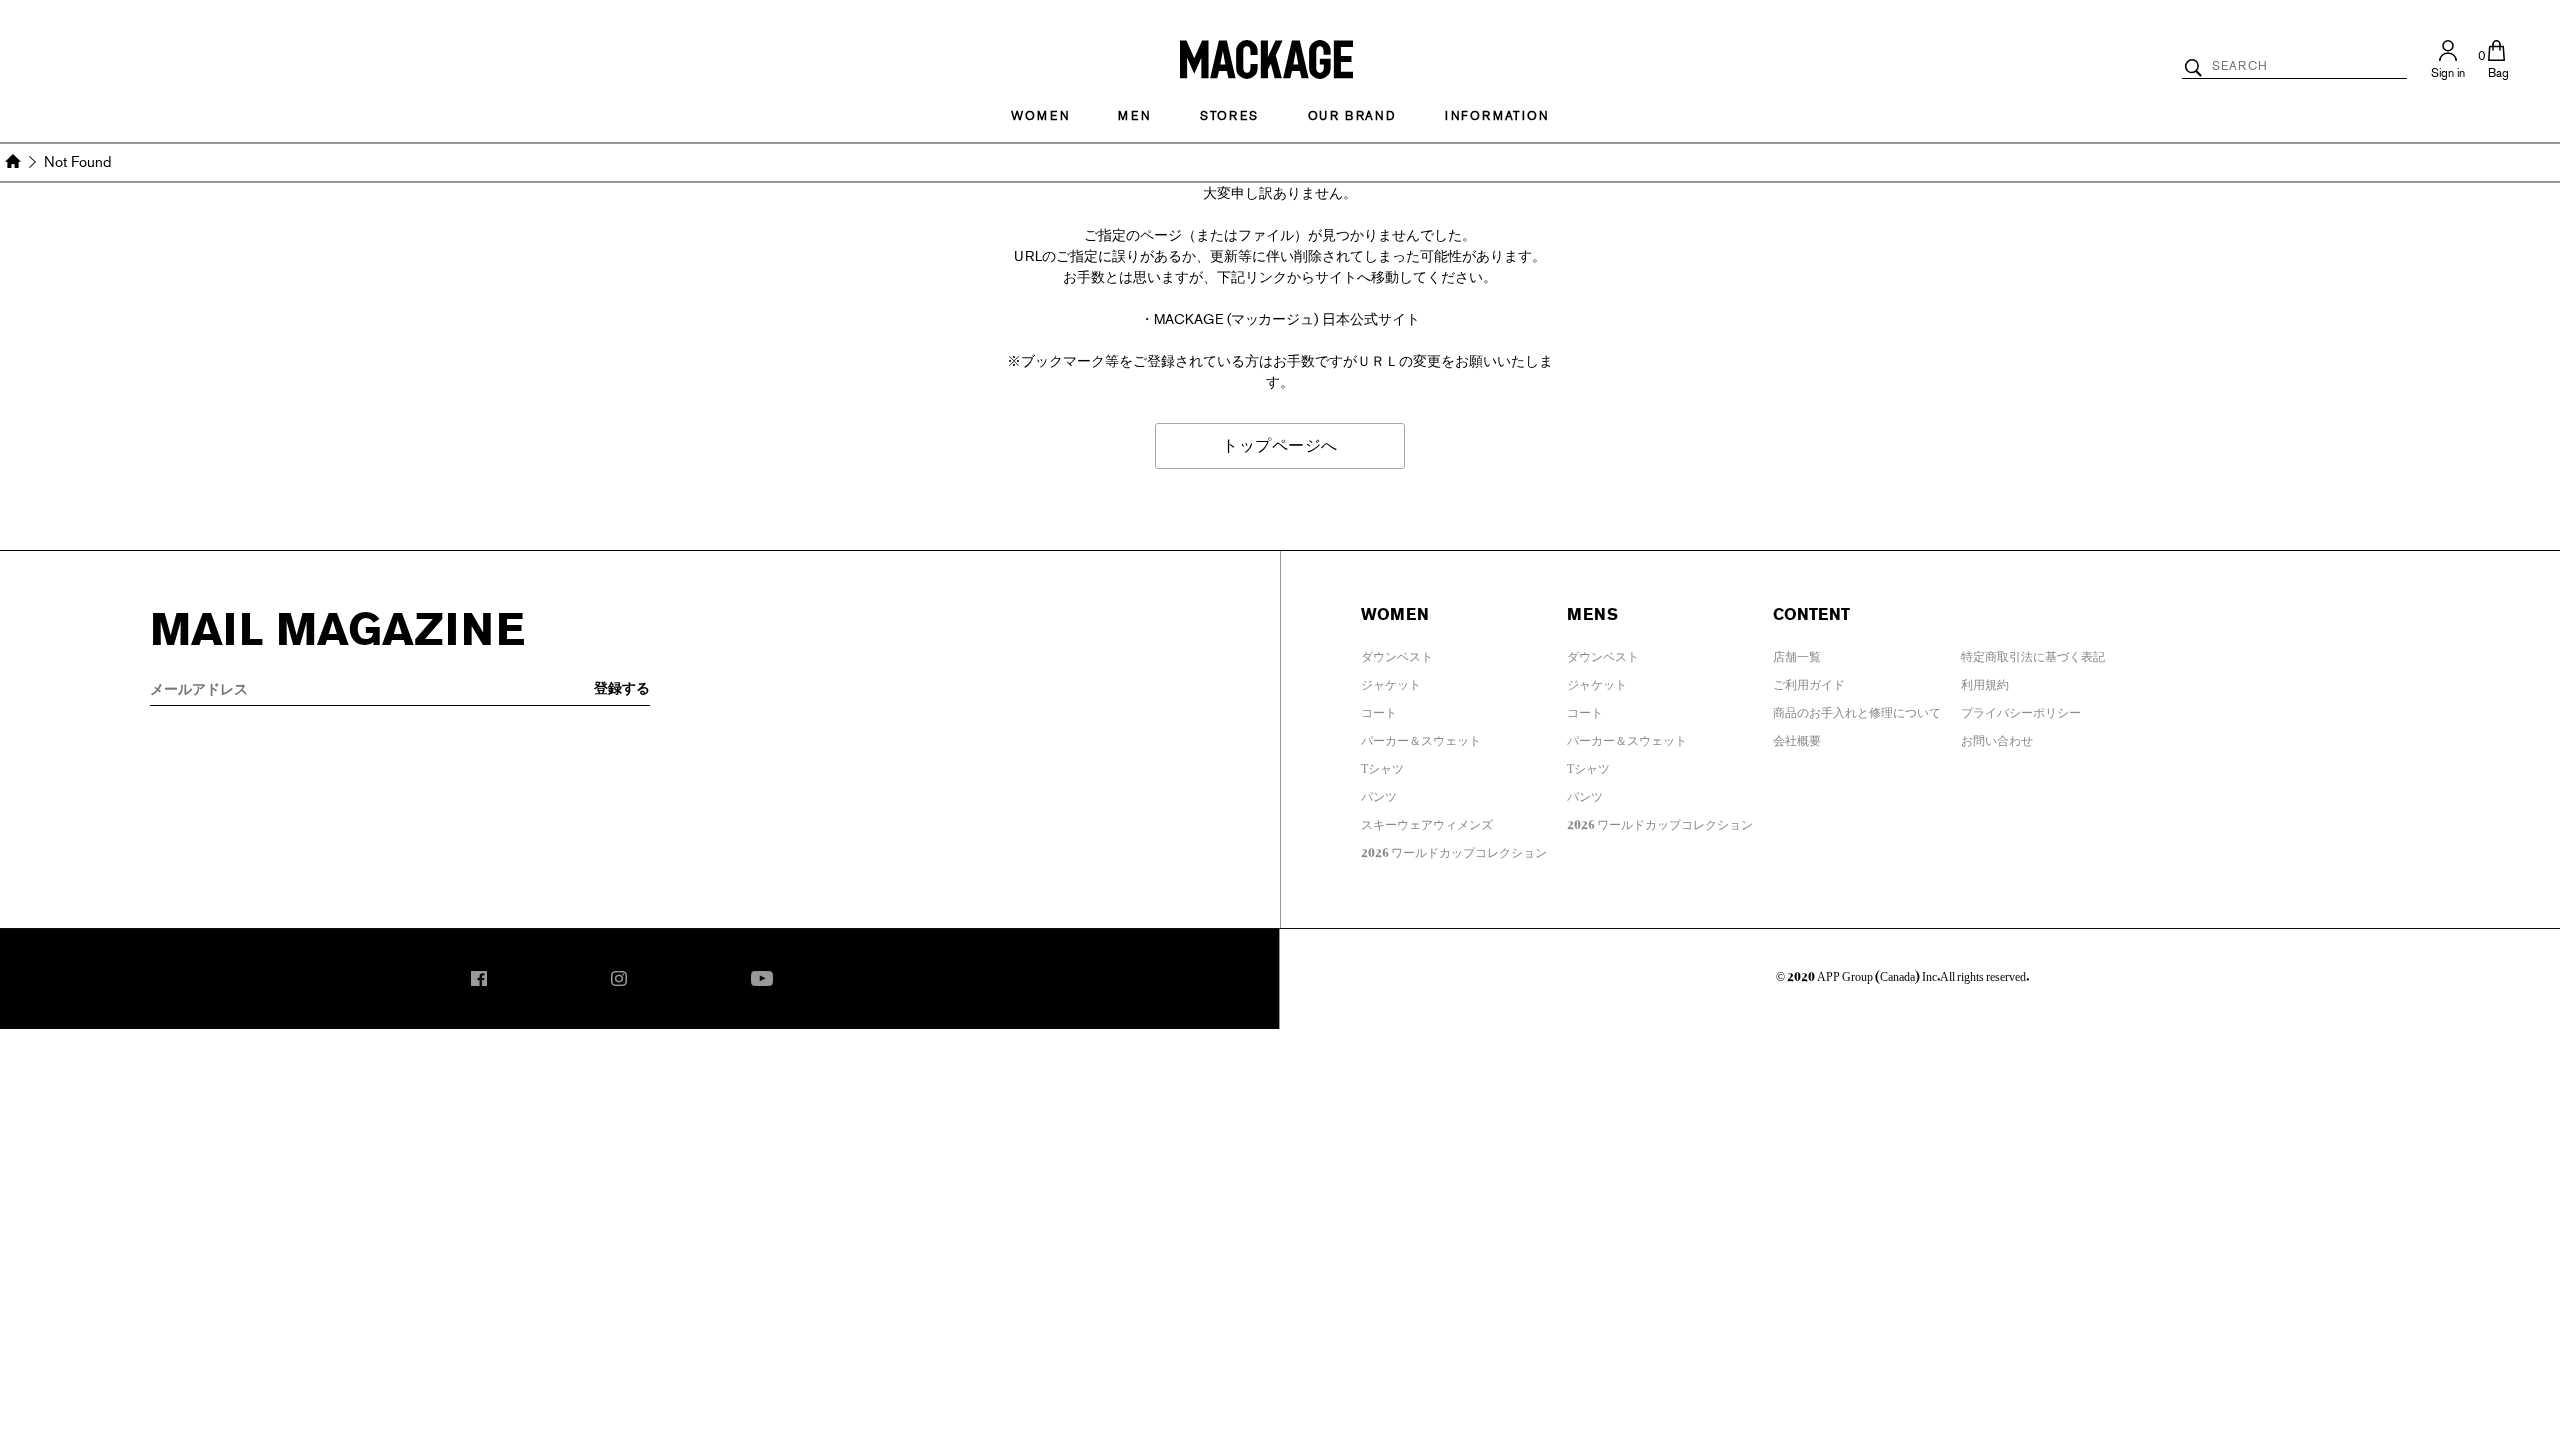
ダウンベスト (1397, 653)
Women (1040, 116)
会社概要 (1797, 737)
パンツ (1379, 793)
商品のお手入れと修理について (1857, 709)
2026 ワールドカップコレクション (1454, 849)
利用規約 (1985, 681)
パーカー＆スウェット (1421, 737)
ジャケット (1391, 681)
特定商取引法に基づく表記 (2033, 653)
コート (1379, 709)
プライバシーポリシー (2021, 709)
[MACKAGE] (1266, 58)
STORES (1229, 116)
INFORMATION (1497, 116)
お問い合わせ (1997, 737)
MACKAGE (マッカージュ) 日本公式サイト (1287, 319)
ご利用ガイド (1809, 681)
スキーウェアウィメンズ (1427, 821)
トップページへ (1280, 445)
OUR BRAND (1352, 116)
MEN (1134, 116)
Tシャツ (1382, 765)
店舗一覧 (1797, 653)
